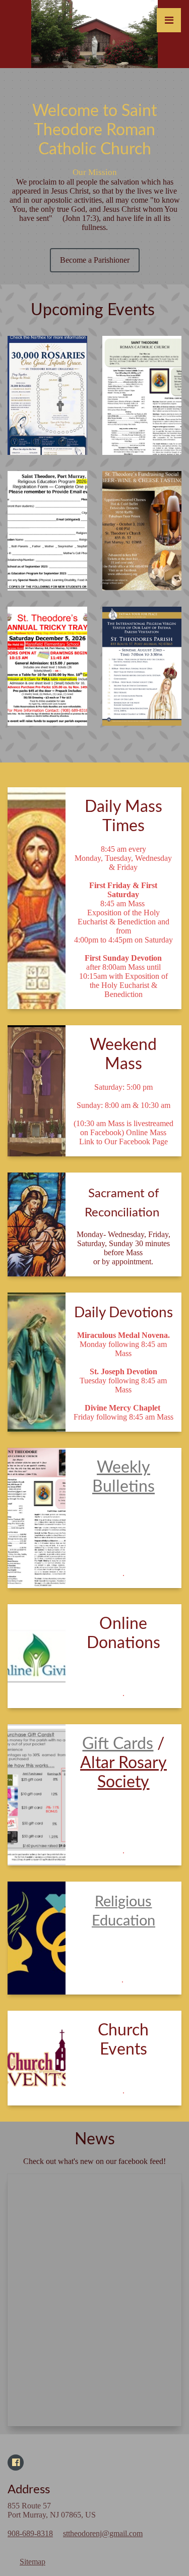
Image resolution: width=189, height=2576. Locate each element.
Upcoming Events (95, 310)
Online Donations (123, 1633)
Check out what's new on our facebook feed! (94, 2161)
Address (29, 2490)
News (95, 2139)
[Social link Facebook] (16, 2463)
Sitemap (33, 2562)
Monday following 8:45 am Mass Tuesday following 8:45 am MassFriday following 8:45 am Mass (123, 1376)
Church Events (123, 2040)
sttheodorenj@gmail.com (103, 2533)
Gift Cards (118, 1744)
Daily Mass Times (123, 816)
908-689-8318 (30, 2533)
